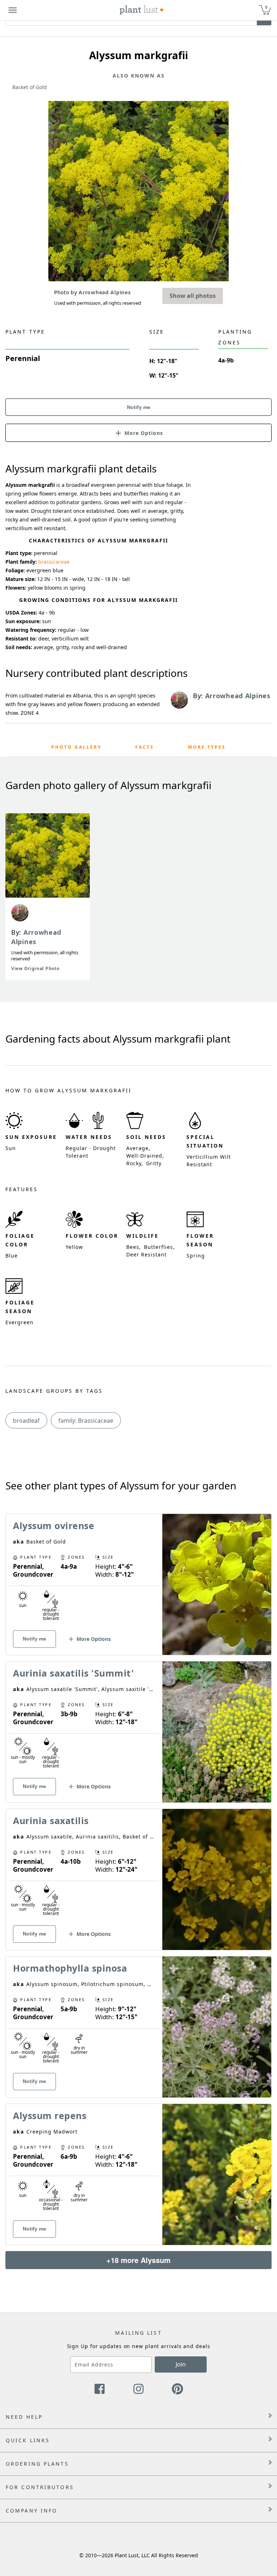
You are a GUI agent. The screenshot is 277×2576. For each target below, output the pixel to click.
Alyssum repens (50, 2115)
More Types (207, 747)
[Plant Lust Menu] (13, 10)
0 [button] (266, 7)
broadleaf (26, 1421)
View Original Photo (35, 968)
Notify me (139, 407)
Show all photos (193, 296)
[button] (138, 432)
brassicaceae (54, 562)
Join (181, 2364)
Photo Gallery (76, 747)
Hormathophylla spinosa (70, 1968)
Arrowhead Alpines (36, 937)
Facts (145, 747)
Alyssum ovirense (54, 1525)
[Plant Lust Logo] (142, 10)
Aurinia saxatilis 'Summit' (73, 1673)
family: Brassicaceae (86, 1421)
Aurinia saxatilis (51, 1820)
